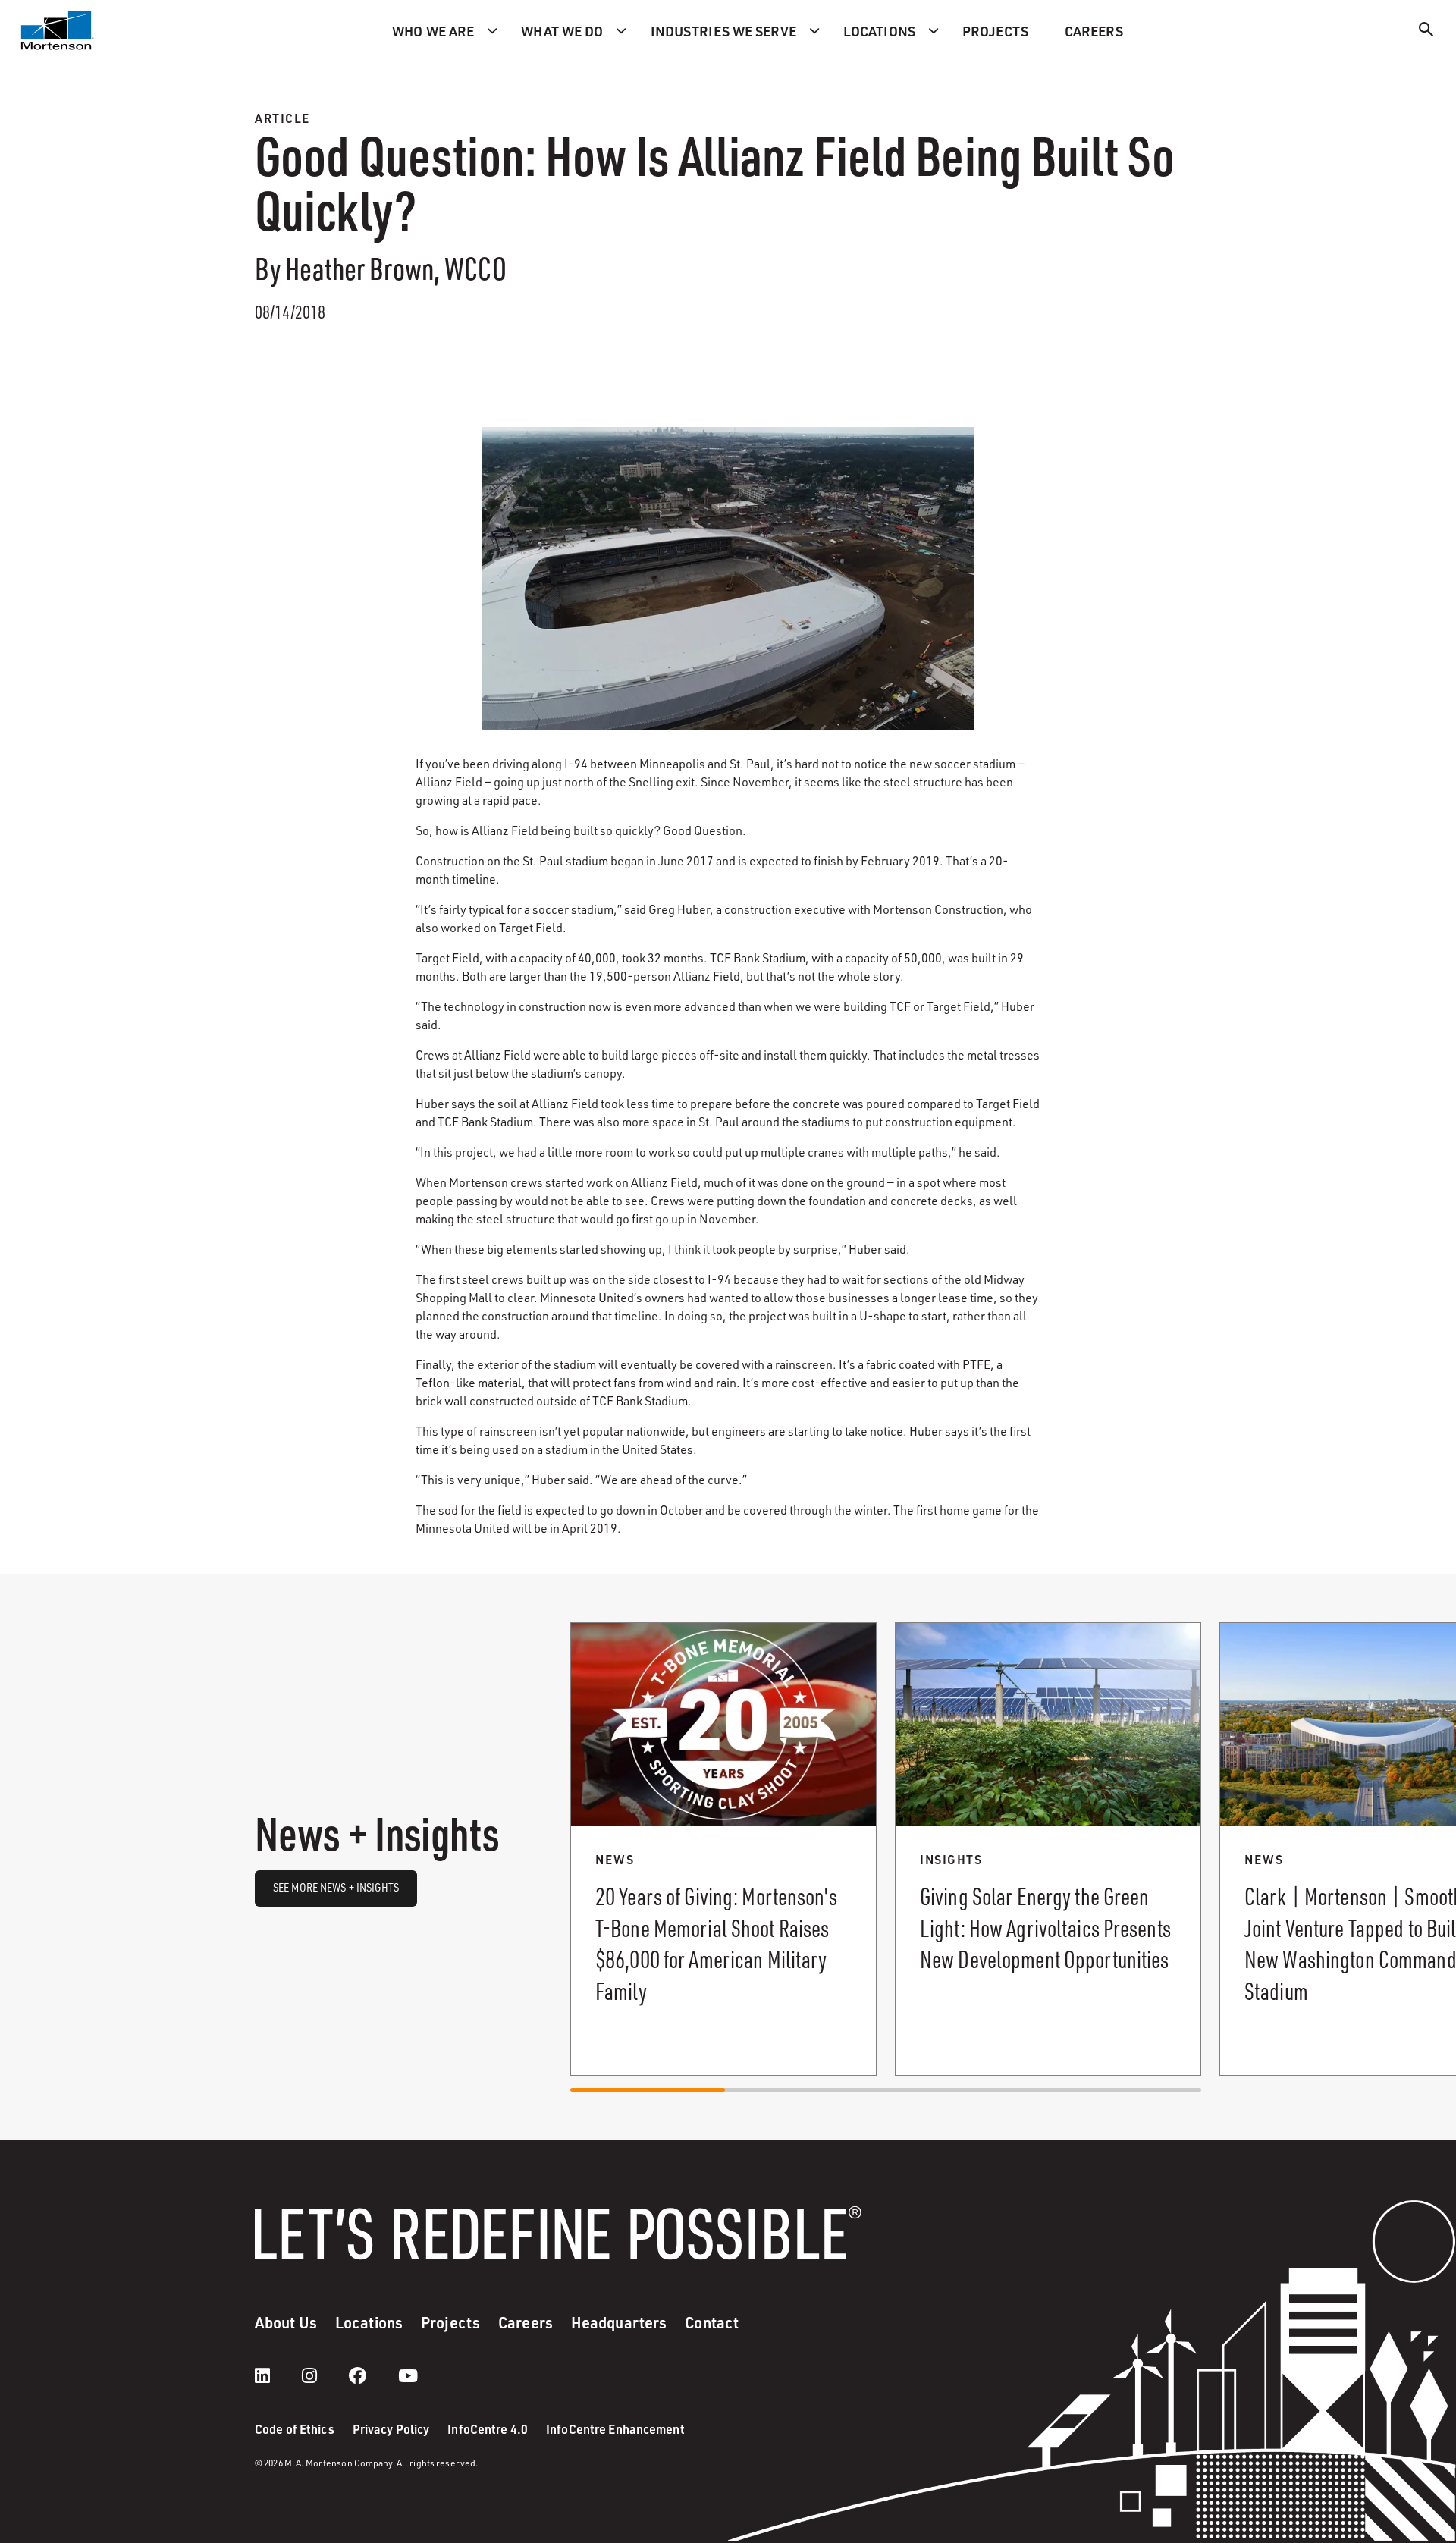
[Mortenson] (58, 30)
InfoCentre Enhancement (615, 2429)
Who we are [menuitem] (433, 31)
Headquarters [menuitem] (619, 2322)
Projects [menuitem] (995, 31)
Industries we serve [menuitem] (723, 31)
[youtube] (408, 2375)
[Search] (1426, 31)
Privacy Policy (391, 2429)
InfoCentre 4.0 (488, 2429)
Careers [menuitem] (1094, 31)
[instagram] (325, 2375)
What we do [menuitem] (562, 31)
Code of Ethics (295, 2429)
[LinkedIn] (278, 2375)
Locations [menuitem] (879, 31)
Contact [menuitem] (712, 2322)
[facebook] (373, 2375)
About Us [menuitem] (286, 2322)
